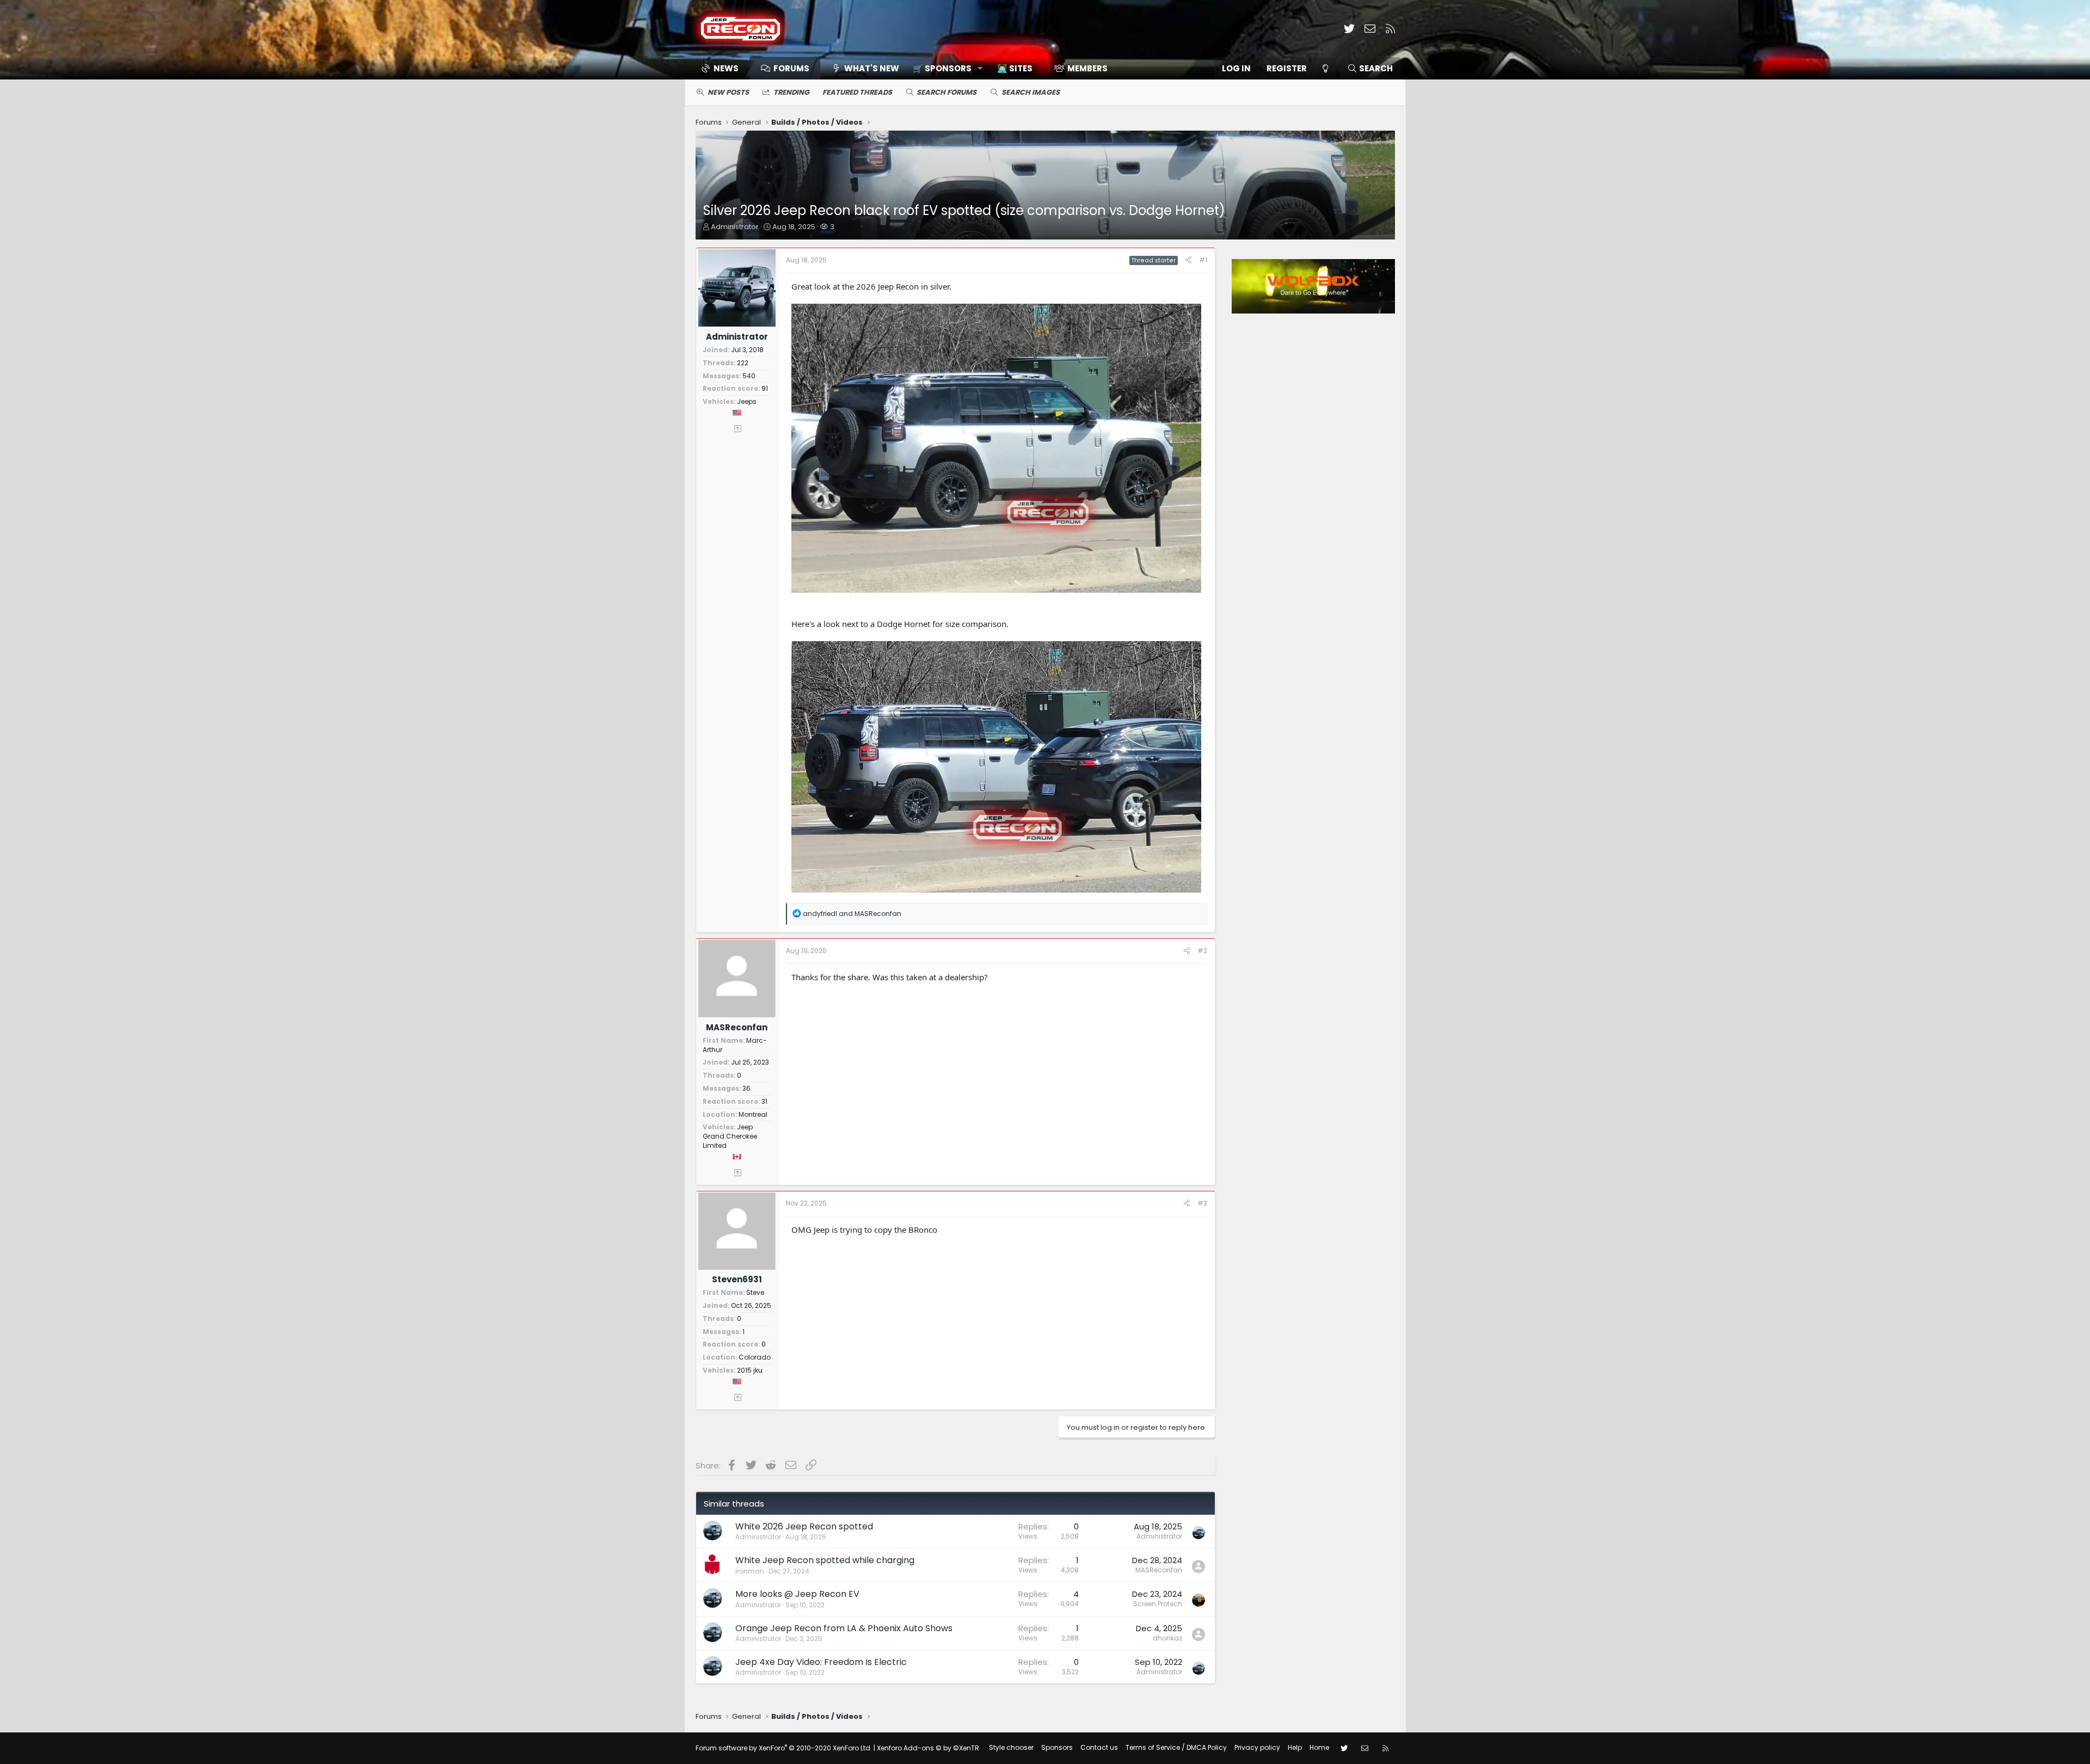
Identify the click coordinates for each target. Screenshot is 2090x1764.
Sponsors (1057, 1747)
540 (749, 376)
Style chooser (1011, 1747)
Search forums (946, 92)
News (726, 68)
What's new (872, 68)
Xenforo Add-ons (928, 1748)
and (852, 914)
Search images (1031, 92)
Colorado (755, 1357)
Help (1295, 1747)
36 (746, 1088)
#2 (1202, 951)
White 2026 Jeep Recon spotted (804, 1526)
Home (1319, 1747)
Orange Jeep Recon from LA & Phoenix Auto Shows (844, 1628)
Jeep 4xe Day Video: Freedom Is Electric (821, 1662)
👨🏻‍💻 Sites (1015, 68)
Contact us (1099, 1747)
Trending (791, 92)
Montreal (753, 1114)
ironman (750, 1571)
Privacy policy (1257, 1747)
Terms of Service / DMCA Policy (1176, 1747)
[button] (944, 68)
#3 (1202, 1203)
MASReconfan (737, 1027)
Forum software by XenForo (784, 1748)
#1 (1203, 260)
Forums (791, 68)
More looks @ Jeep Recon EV (797, 1594)
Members (1087, 68)
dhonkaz (1167, 1638)
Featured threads (857, 92)
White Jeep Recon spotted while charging (825, 1560)
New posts (728, 92)
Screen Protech (1158, 1604)
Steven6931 (737, 1279)
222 (743, 363)
